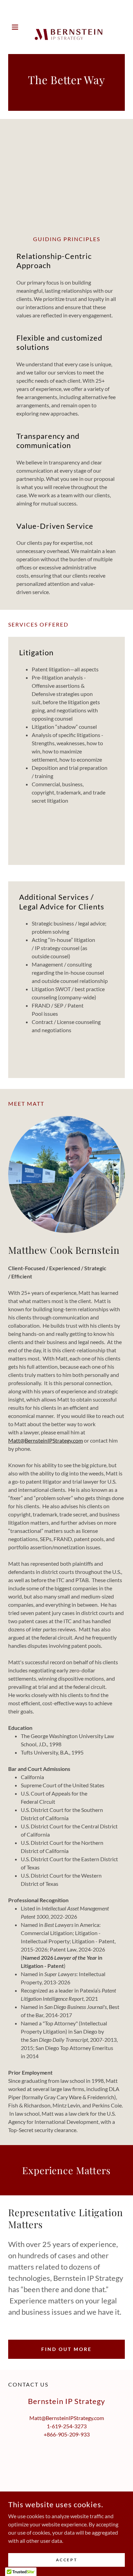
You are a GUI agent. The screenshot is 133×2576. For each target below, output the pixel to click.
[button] (17, 27)
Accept (66, 2560)
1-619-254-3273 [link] (67, 2426)
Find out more (66, 2349)
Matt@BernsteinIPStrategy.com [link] (67, 2418)
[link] (66, 27)
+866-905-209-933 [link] (67, 2434)
